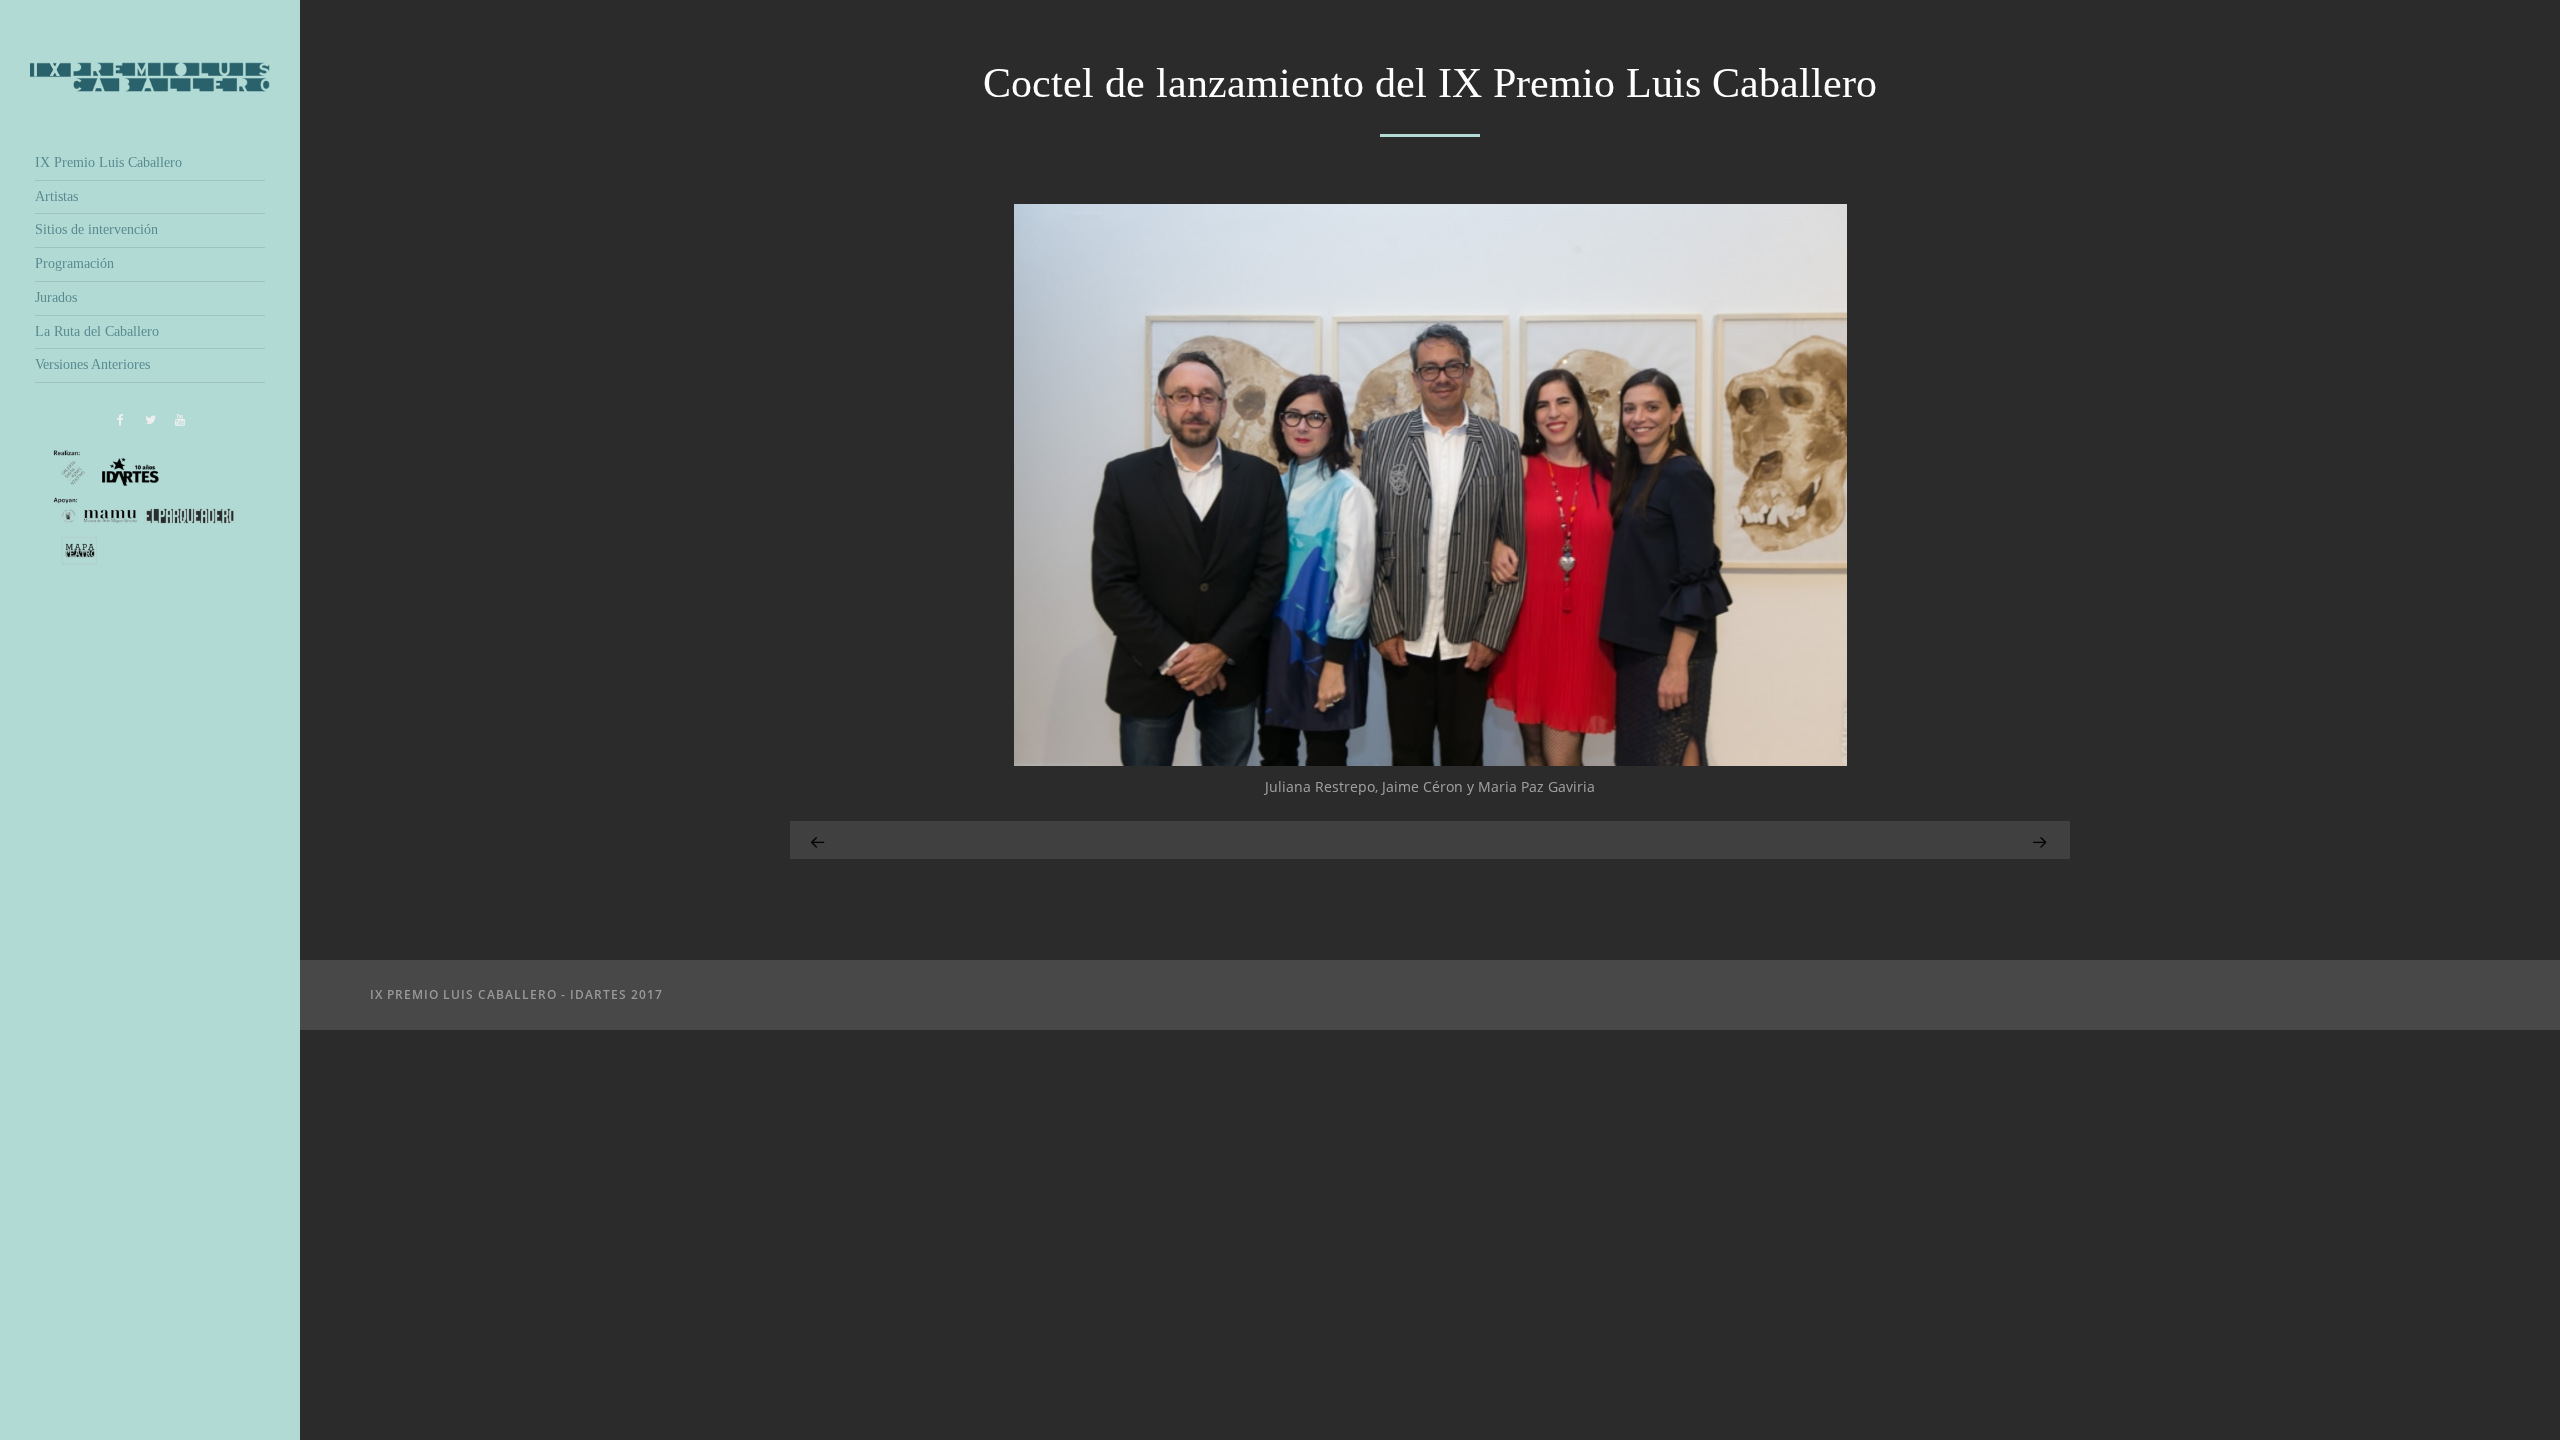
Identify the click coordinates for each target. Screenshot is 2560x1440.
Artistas (56, 196)
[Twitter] (150, 420)
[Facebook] (120, 420)
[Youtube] (180, 420)
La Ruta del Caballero (97, 331)
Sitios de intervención (96, 229)
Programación (74, 263)
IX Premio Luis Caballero (108, 162)
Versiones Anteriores (92, 364)
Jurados (56, 297)
